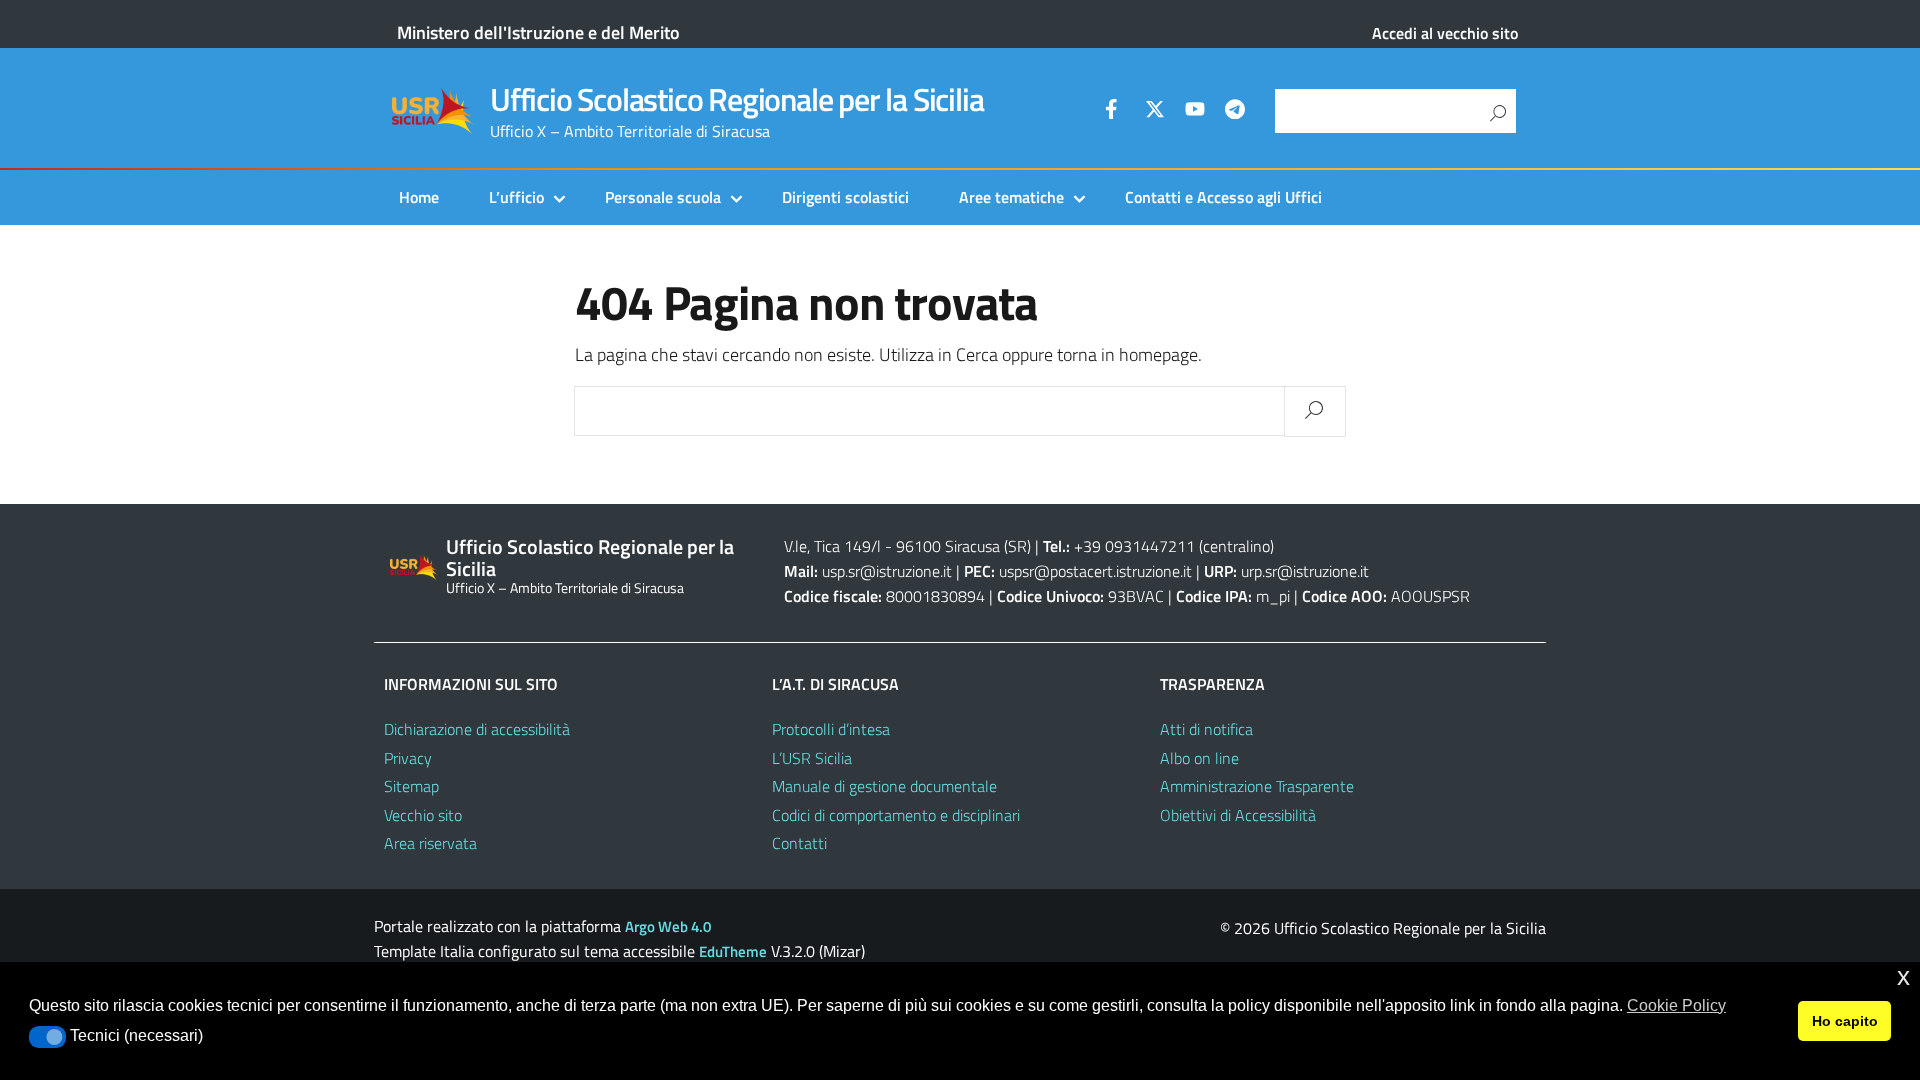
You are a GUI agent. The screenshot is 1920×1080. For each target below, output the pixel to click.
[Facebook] (1115, 112)
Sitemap (411, 786)
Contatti (799, 843)
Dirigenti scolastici (845, 197)
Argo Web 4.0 (668, 926)
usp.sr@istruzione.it (887, 571)
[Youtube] (1195, 112)
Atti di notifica (1206, 729)
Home (419, 197)
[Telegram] (1235, 112)
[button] (47, 1037)
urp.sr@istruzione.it (1305, 571)
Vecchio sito (423, 815)
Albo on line (1199, 758)
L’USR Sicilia (812, 758)
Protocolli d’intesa (831, 729)
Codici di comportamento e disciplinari (896, 815)
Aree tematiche (1011, 197)
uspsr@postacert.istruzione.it (1095, 571)
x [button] (1903, 976)
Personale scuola (663, 197)
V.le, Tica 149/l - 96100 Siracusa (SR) (907, 546)
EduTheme (733, 951)
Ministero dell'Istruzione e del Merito (538, 32)
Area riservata (430, 843)
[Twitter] (1155, 112)
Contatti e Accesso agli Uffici (1223, 197)
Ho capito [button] (1845, 1021)
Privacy (408, 758)
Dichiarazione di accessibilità (477, 729)
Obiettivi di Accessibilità (1238, 815)
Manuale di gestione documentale (884, 786)
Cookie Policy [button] (1676, 1005)
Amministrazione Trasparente (1257, 786)
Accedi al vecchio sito (1445, 33)
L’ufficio (516, 197)
